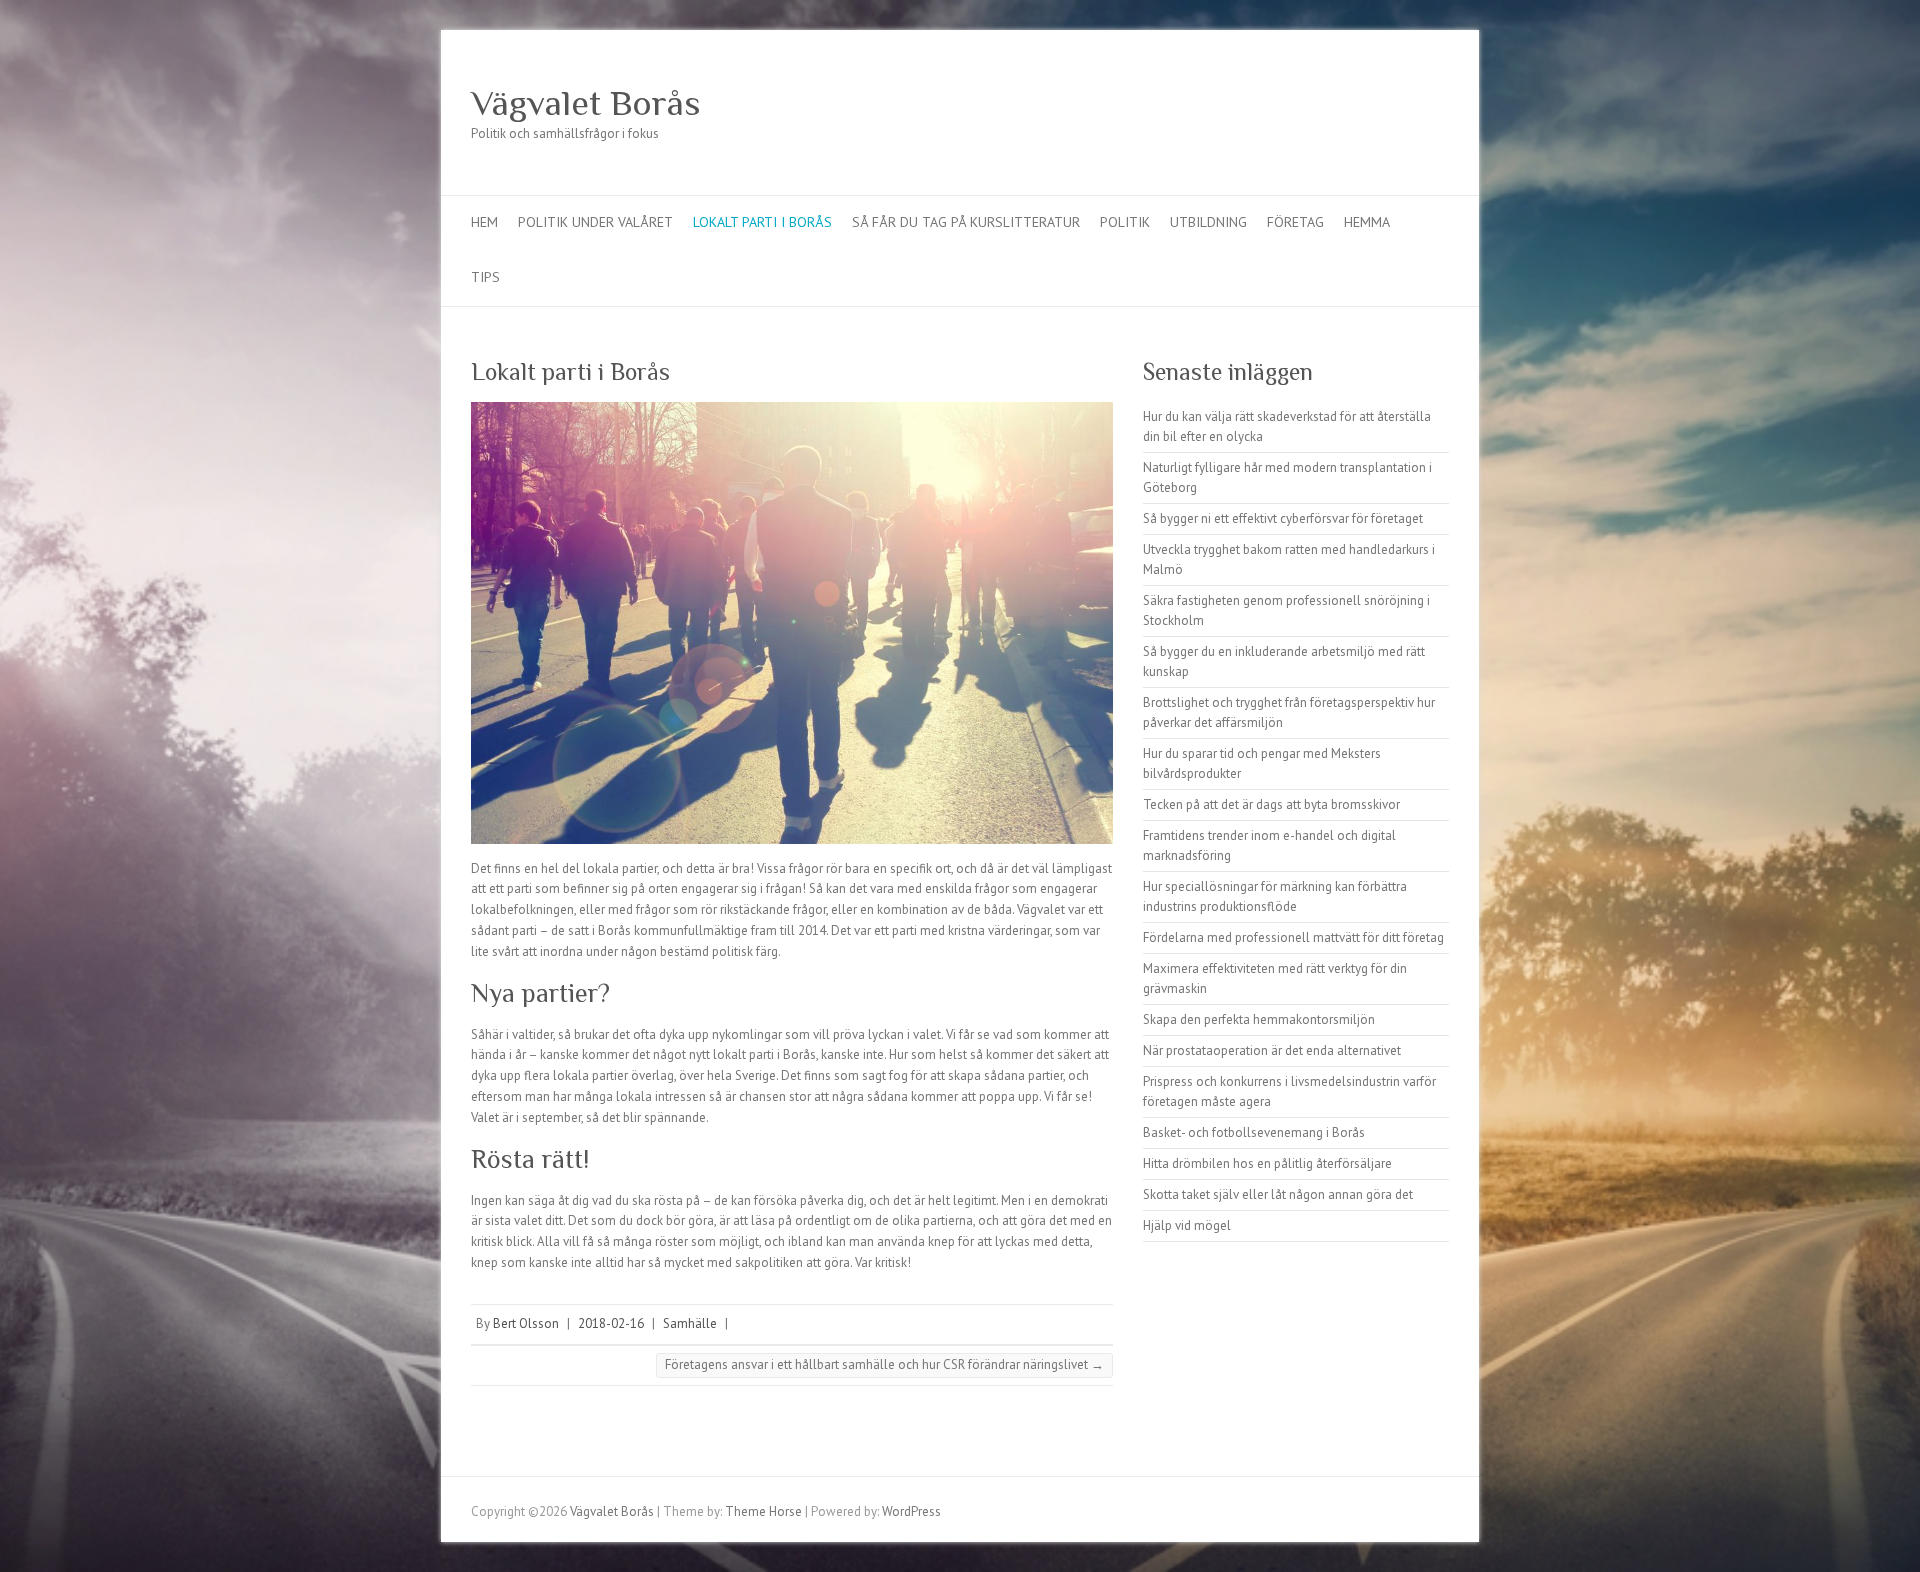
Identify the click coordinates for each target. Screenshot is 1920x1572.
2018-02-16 (611, 1323)
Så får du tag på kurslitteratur (966, 222)
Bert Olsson (526, 1323)
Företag (1295, 222)
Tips (485, 277)
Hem (484, 222)
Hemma (1367, 222)
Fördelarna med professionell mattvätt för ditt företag (1293, 937)
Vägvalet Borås (586, 103)
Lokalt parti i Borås (762, 222)
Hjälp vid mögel (1187, 1225)
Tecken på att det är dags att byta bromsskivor (1271, 804)
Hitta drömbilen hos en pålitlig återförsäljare (1267, 1163)
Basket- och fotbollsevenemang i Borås (1254, 1132)
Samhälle (690, 1323)
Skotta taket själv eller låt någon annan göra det (1278, 1194)
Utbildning (1208, 222)
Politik (1125, 222)
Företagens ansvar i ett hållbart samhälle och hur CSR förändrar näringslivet (884, 1364)
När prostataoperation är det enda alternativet (1272, 1050)
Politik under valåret (595, 222)
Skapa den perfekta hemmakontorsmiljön (1259, 1019)
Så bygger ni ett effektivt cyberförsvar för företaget (1283, 518)
